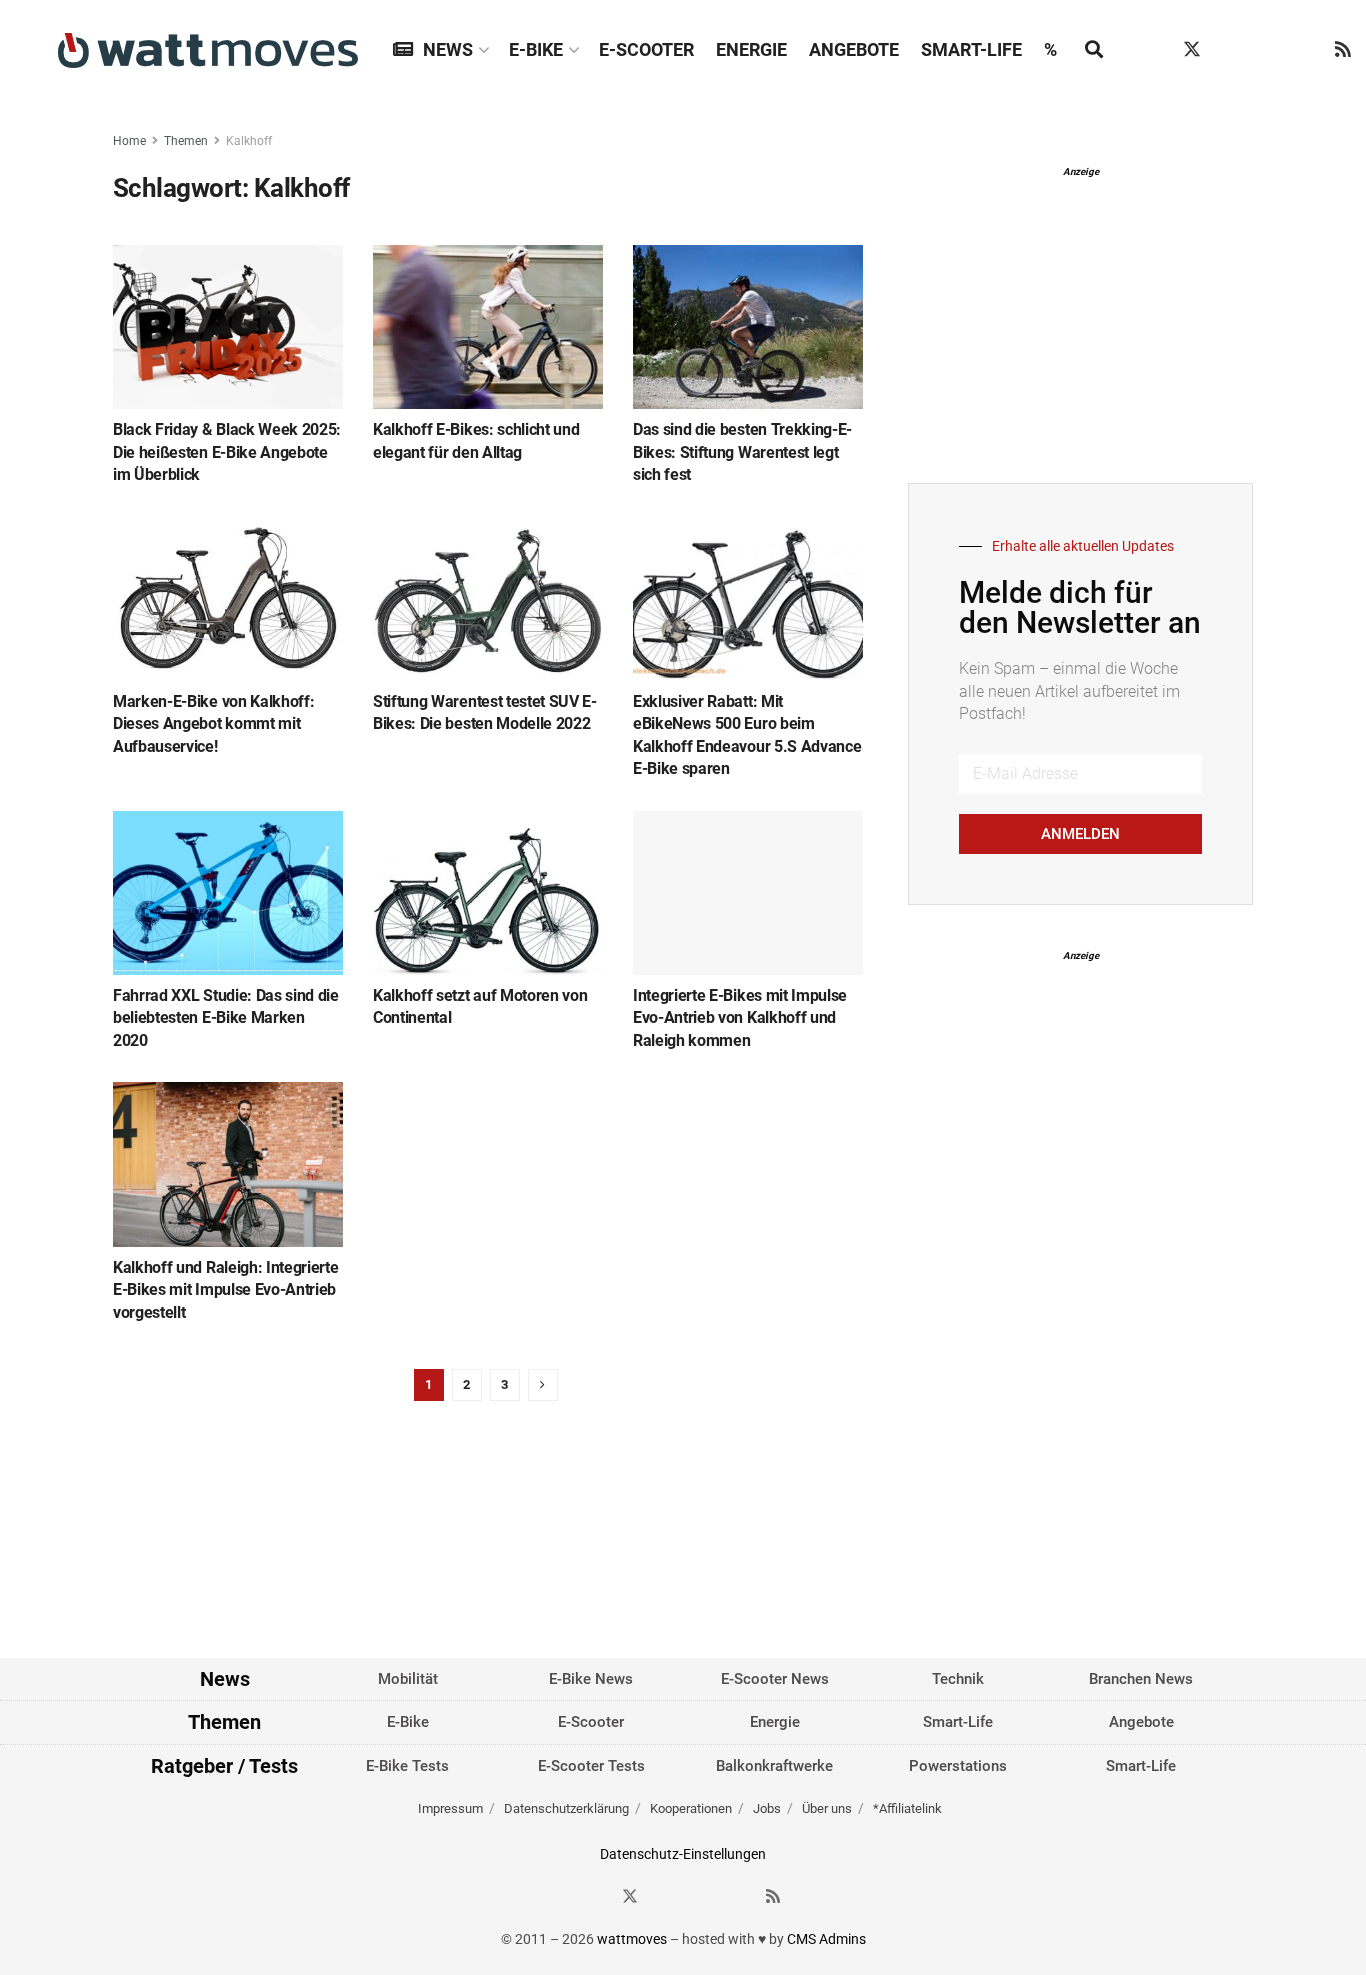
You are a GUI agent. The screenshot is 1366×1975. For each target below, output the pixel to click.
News (448, 49)
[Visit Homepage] (208, 50)
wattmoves (632, 1939)
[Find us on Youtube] (1306, 50)
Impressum (450, 1808)
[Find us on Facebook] (1154, 50)
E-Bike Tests (407, 1766)
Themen (186, 141)
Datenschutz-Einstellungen (683, 1854)
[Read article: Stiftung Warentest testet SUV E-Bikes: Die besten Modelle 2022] (488, 599)
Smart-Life (971, 49)
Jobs (767, 1808)
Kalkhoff (249, 141)
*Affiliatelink (907, 1808)
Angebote (854, 49)
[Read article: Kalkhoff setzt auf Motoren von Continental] (488, 893)
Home (129, 141)
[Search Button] (1094, 50)
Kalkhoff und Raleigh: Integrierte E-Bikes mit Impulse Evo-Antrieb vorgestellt (225, 1290)
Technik (958, 1679)
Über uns (827, 1808)
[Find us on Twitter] (1192, 50)
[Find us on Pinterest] (1268, 50)
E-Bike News (591, 1679)
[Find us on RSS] (1343, 50)
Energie (751, 49)
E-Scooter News (775, 1679)
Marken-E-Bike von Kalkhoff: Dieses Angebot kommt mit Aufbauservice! (213, 724)
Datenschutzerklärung (566, 1808)
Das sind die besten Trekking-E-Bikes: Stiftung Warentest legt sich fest (742, 452)
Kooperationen (691, 1808)
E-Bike (536, 49)
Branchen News (1141, 1679)
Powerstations (958, 1766)
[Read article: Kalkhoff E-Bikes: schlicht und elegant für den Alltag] (488, 327)
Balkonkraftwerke (774, 1766)
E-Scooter (646, 49)
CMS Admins (826, 1939)
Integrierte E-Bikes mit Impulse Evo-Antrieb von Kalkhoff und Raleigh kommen (740, 1018)
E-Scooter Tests (591, 1766)
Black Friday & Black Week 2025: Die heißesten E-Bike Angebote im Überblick (227, 452)
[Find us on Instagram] (1230, 50)
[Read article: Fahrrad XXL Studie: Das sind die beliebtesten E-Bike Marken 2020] (228, 893)
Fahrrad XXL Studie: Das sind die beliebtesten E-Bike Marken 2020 (226, 1018)
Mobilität (408, 1679)
